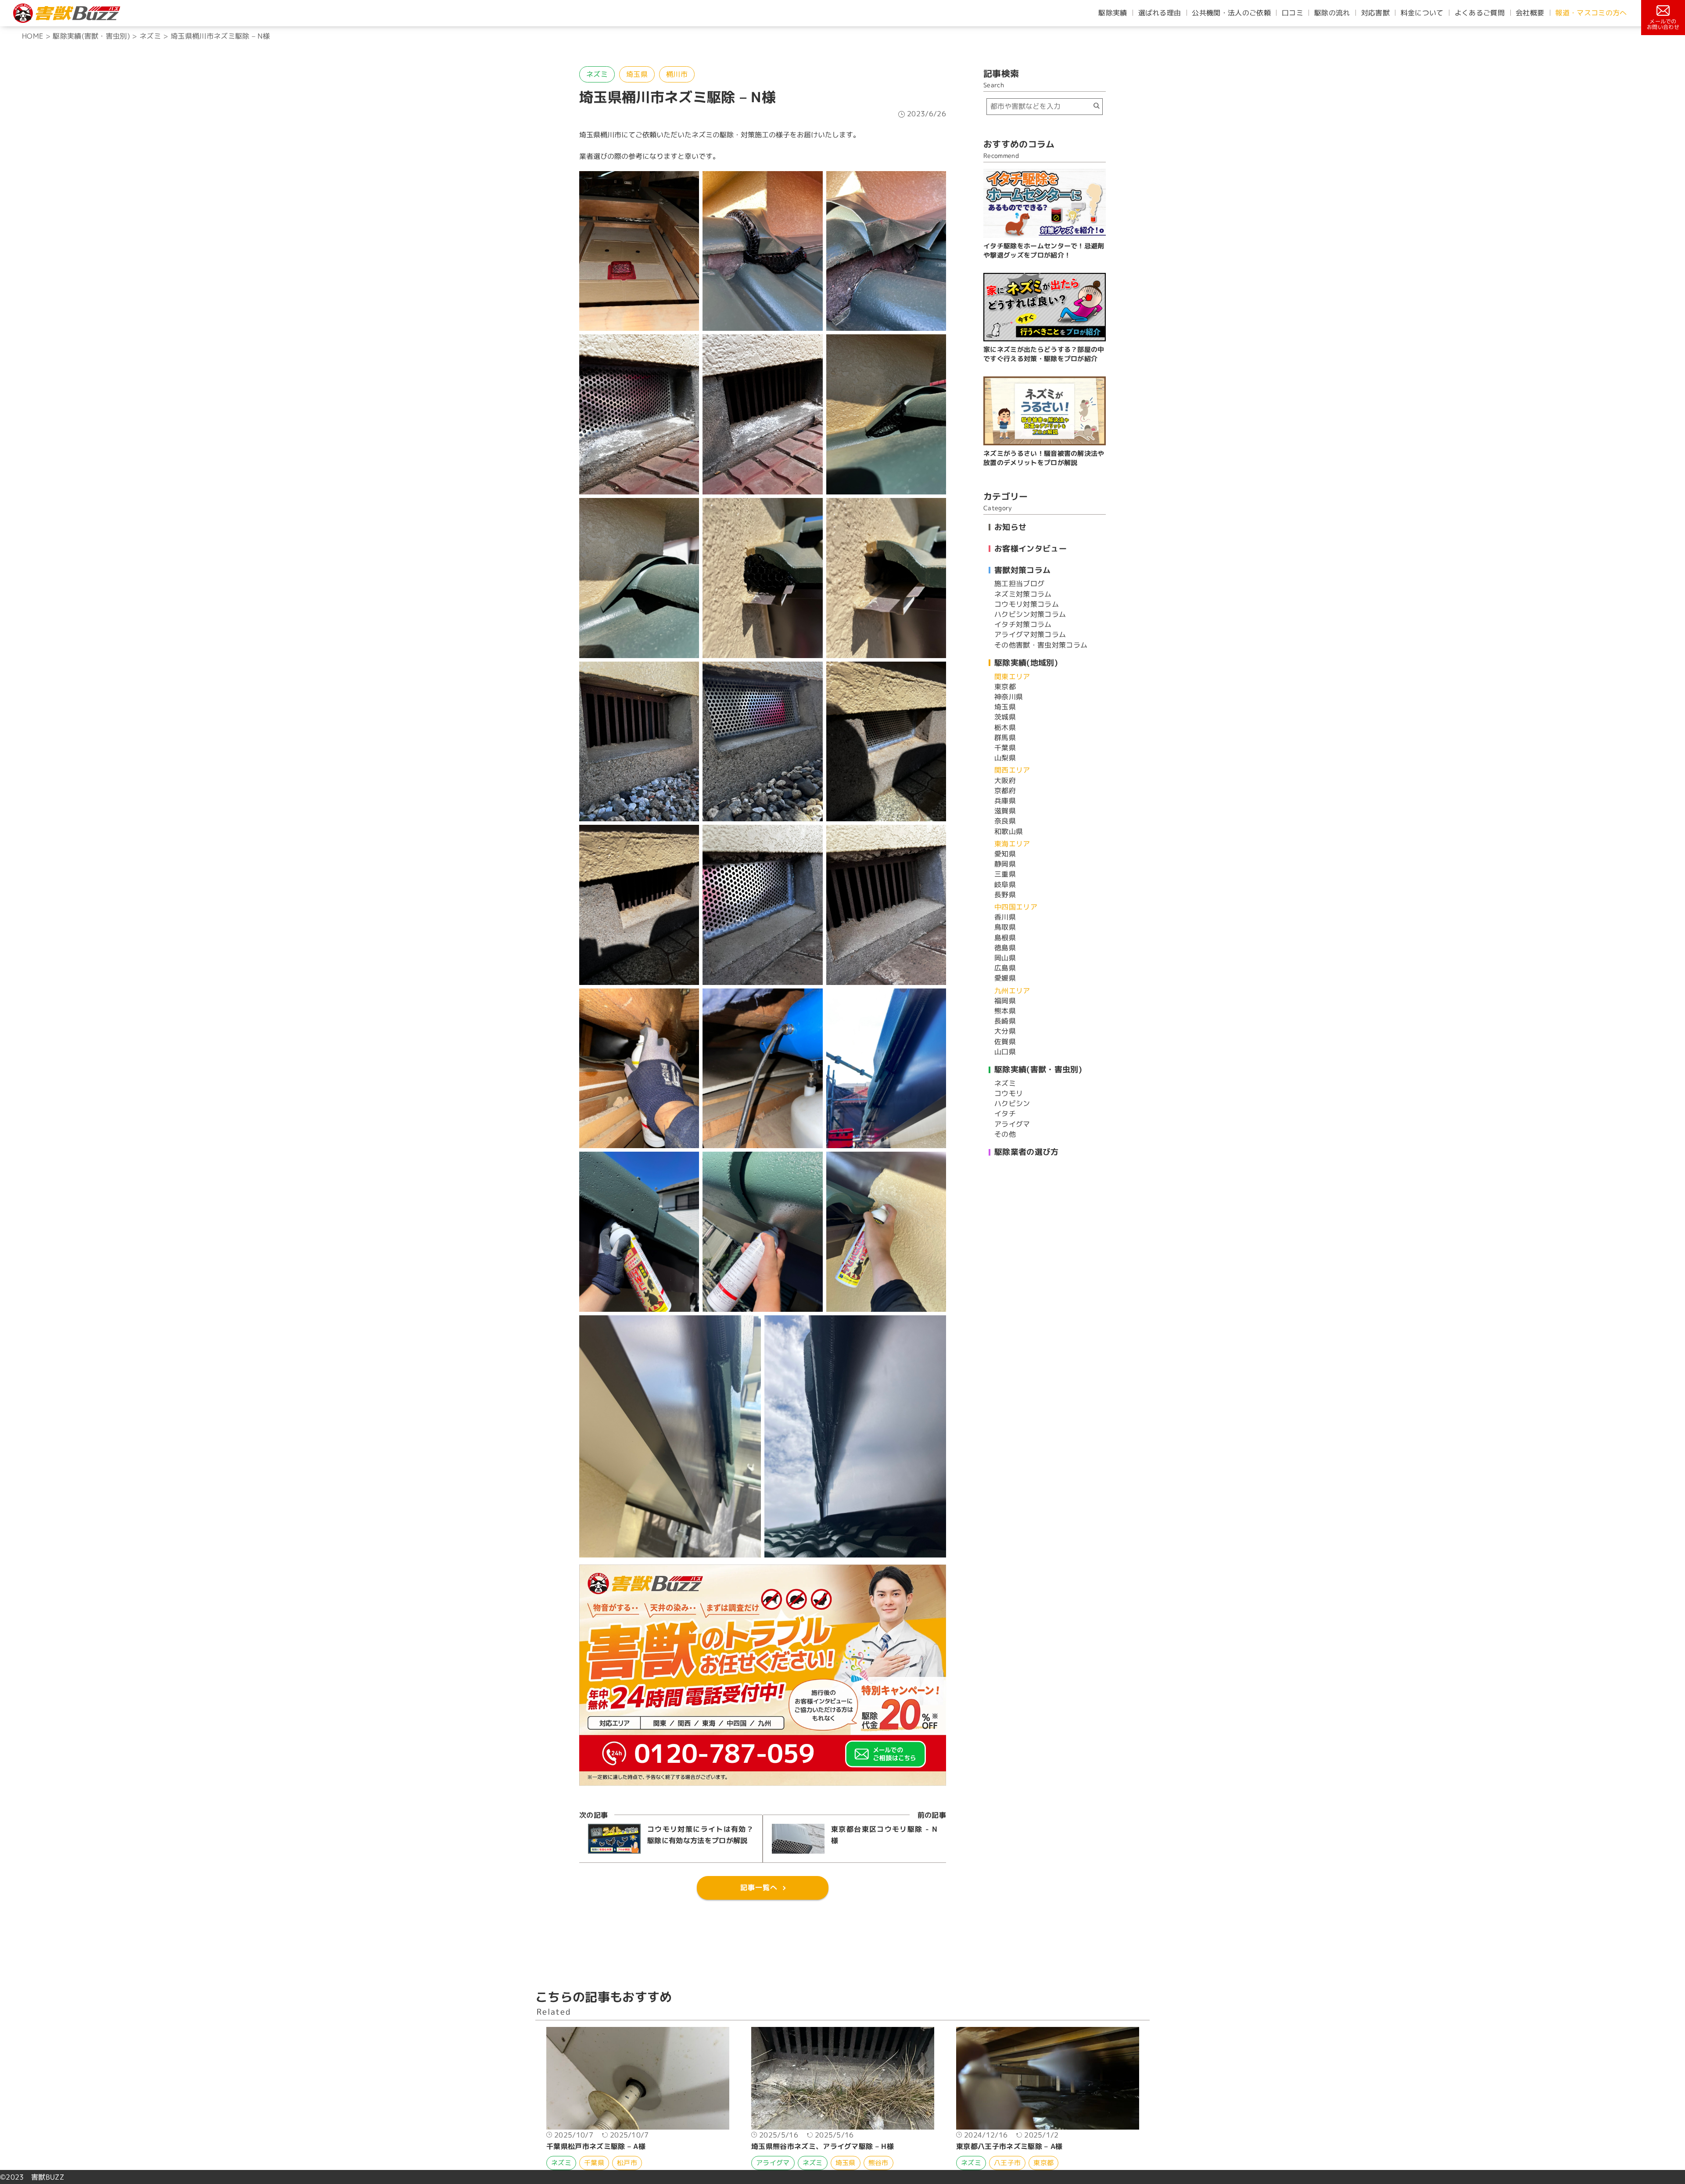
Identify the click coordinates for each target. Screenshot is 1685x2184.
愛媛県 (1005, 978)
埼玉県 (637, 74)
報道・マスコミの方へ (1591, 13)
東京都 (1005, 687)
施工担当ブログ (1019, 584)
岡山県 (1005, 958)
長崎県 (1005, 1021)
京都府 (1005, 791)
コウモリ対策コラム (1027, 604)
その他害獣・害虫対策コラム (1041, 645)
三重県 (1005, 874)
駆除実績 (1113, 13)
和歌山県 (1009, 831)
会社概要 (1530, 13)
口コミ (1292, 13)
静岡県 (1005, 864)
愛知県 (1005, 854)
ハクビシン (1012, 1103)
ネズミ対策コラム (1023, 594)
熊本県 (1005, 1011)
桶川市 (677, 74)
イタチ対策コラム (1023, 624)
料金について (1422, 13)
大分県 (1005, 1031)
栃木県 (1005, 727)
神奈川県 (1009, 697)
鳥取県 (1005, 927)
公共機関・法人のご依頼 (1231, 13)
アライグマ (1012, 1124)
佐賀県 (1005, 1042)
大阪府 (1005, 781)
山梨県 (1005, 758)
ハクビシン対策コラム (1030, 614)
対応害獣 (1375, 13)
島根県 (1005, 938)
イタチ (1005, 1113)
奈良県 (1005, 821)
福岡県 (1005, 1001)
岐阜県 (1005, 884)
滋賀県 (1005, 811)
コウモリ (1009, 1093)
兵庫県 (1005, 801)
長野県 (1005, 895)
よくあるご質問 (1480, 13)
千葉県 (1005, 748)
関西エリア (1012, 770)
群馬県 (1005, 738)
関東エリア (1012, 677)
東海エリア (1012, 844)
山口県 (1005, 1052)
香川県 (1005, 917)
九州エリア (1012, 991)
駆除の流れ (1332, 13)
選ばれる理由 (1160, 13)
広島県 (1005, 968)
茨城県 (1005, 717)
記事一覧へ (759, 1887)
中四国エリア (1016, 907)
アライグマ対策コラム (1030, 634)
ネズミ (597, 74)
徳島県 (1005, 948)
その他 (1005, 1134)
